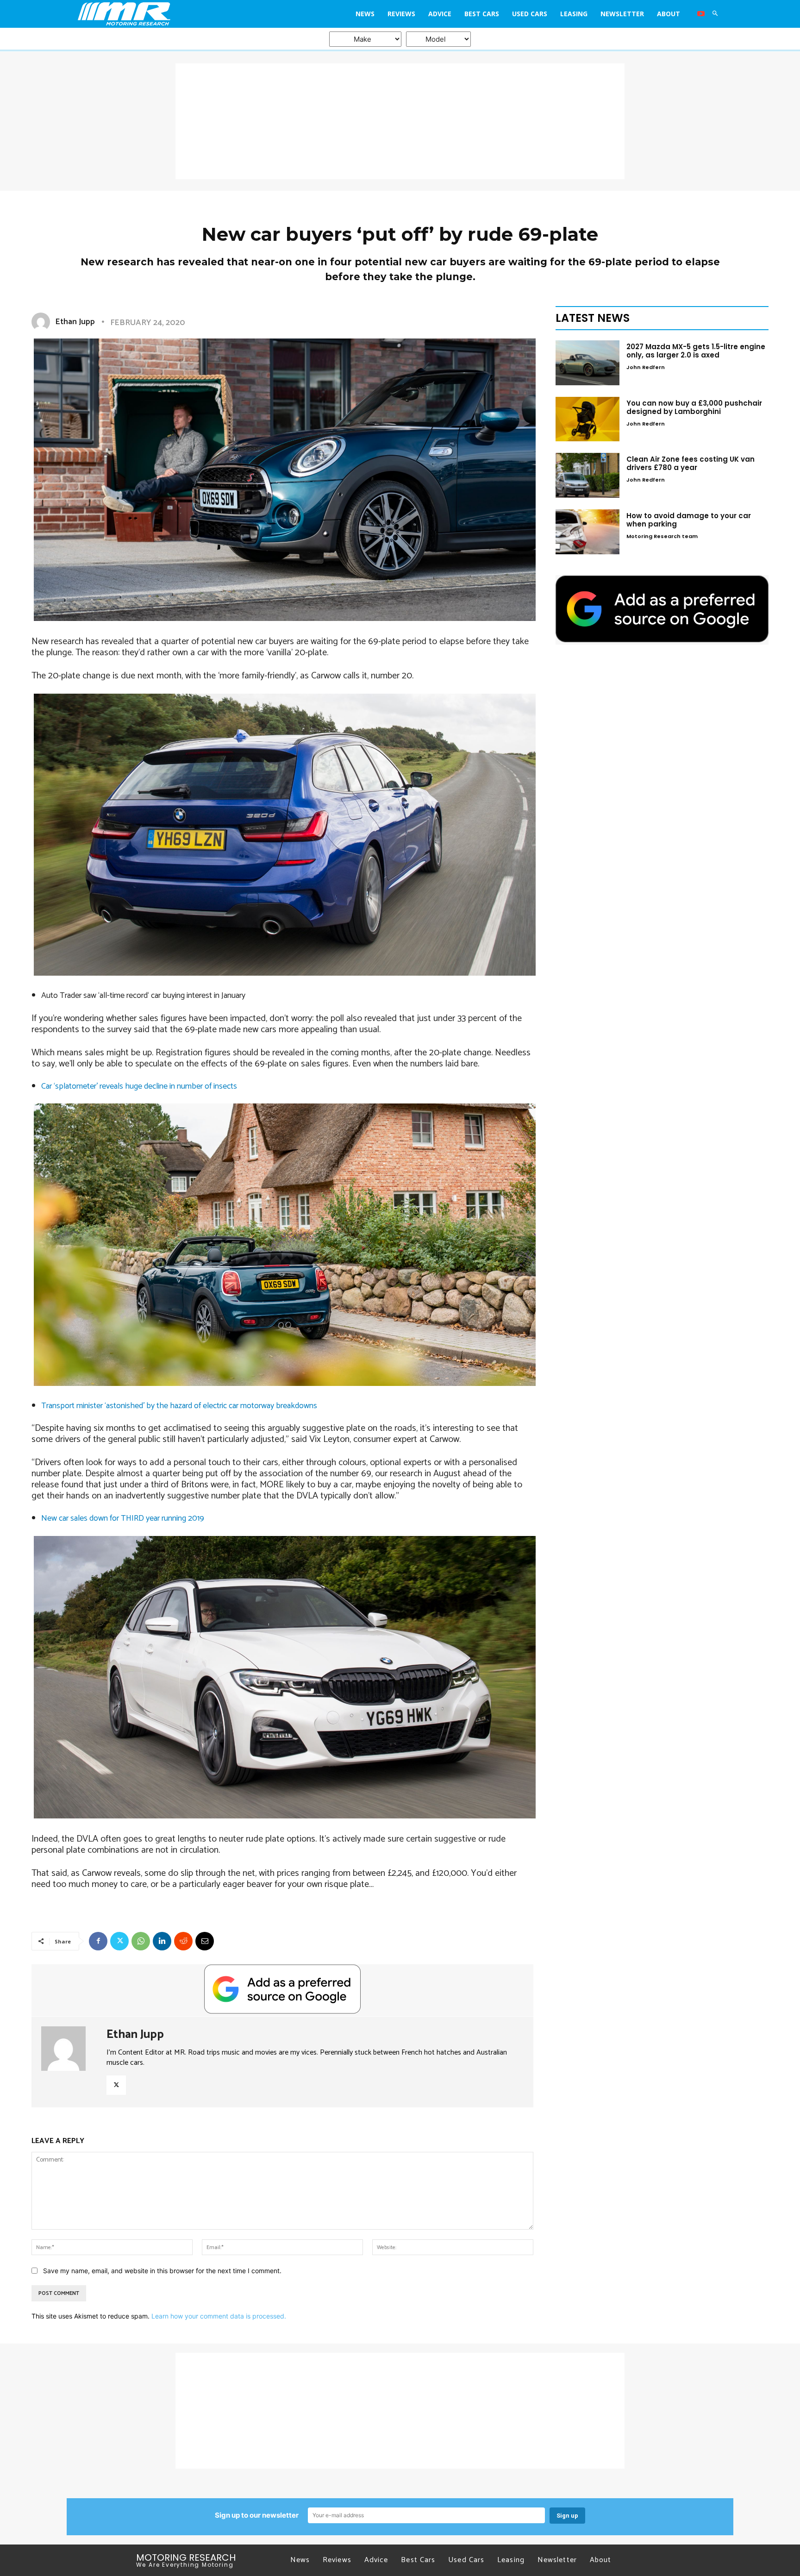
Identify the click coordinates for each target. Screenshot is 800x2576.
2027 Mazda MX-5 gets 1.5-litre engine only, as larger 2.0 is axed (696, 351)
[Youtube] (701, 14)
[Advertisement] (400, 121)
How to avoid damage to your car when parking (689, 520)
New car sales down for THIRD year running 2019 (123, 1518)
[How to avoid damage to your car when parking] (587, 532)
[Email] (205, 1941)
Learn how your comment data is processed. (219, 2316)
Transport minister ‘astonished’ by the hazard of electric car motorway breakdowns (179, 1406)
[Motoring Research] (158, 14)
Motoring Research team (662, 536)
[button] (715, 14)
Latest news (593, 318)
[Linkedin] (162, 1941)
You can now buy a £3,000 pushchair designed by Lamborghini (694, 407)
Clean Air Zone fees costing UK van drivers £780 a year (691, 463)
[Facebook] (98, 1941)
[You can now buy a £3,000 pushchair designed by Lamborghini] (587, 419)
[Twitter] (119, 1941)
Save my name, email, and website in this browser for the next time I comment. (162, 2271)
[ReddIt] (183, 1941)
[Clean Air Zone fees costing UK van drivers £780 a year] (587, 475)
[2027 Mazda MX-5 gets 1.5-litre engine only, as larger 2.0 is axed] (587, 363)
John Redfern (646, 367)
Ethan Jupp (75, 322)
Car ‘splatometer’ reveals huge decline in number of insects (139, 1086)
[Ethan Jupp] (43, 322)
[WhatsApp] (141, 1941)
